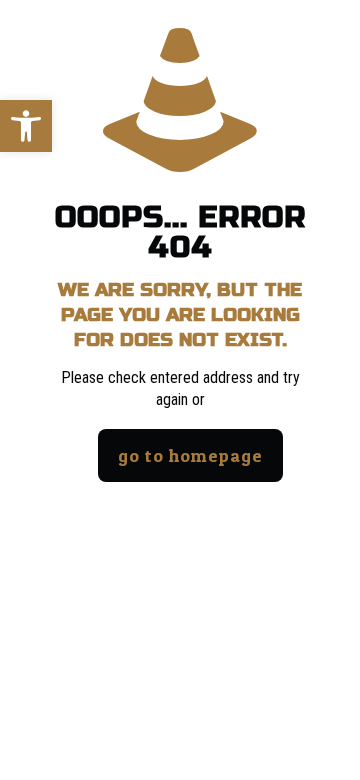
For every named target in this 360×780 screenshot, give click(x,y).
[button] (26, 126)
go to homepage (190, 455)
